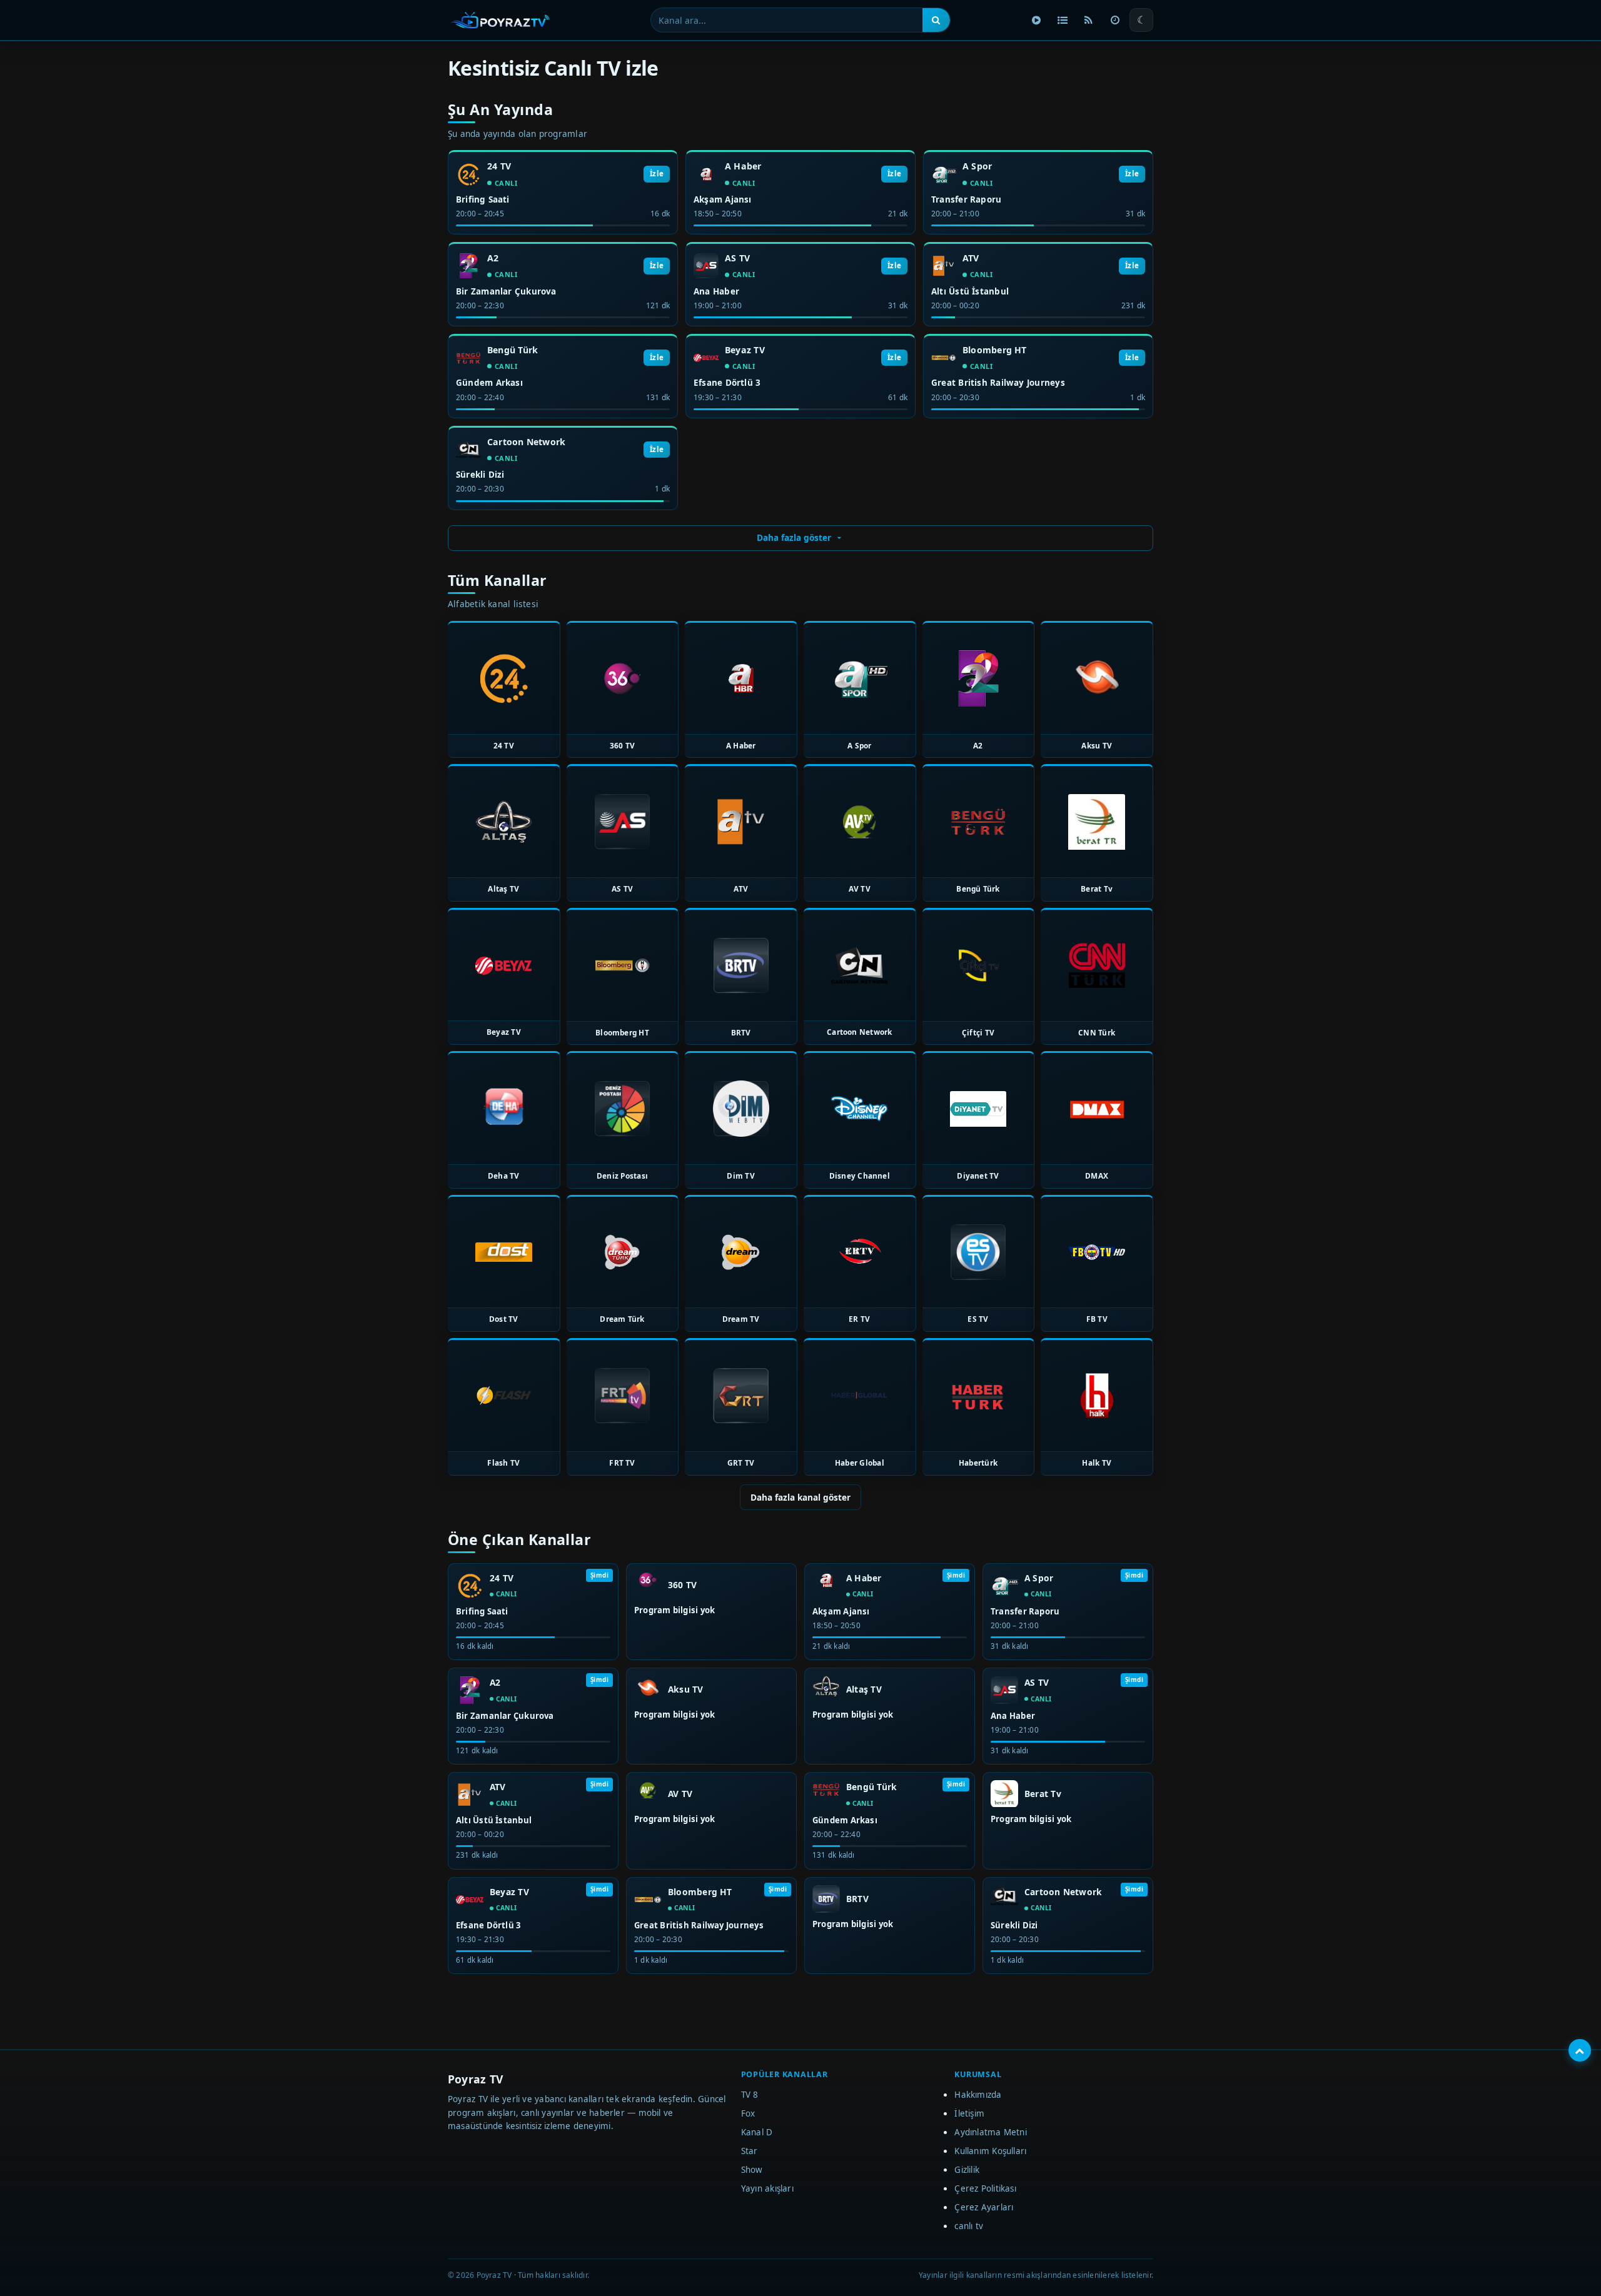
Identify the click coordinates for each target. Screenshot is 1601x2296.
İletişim (969, 2113)
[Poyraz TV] (500, 20)
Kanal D (757, 2132)
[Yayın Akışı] (1115, 20)
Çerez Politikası (985, 2188)
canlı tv (969, 2226)
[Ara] (936, 20)
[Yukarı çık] (1580, 2050)
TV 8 (750, 2095)
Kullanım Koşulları (990, 2151)
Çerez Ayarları (984, 2207)
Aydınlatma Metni (991, 2132)
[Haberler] (1089, 20)
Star (750, 2151)
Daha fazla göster (794, 537)
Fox (748, 2113)
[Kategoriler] (1063, 20)
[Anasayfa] (1036, 20)
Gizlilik (967, 2170)
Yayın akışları (767, 2188)
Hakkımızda (978, 2095)
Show (752, 2170)
